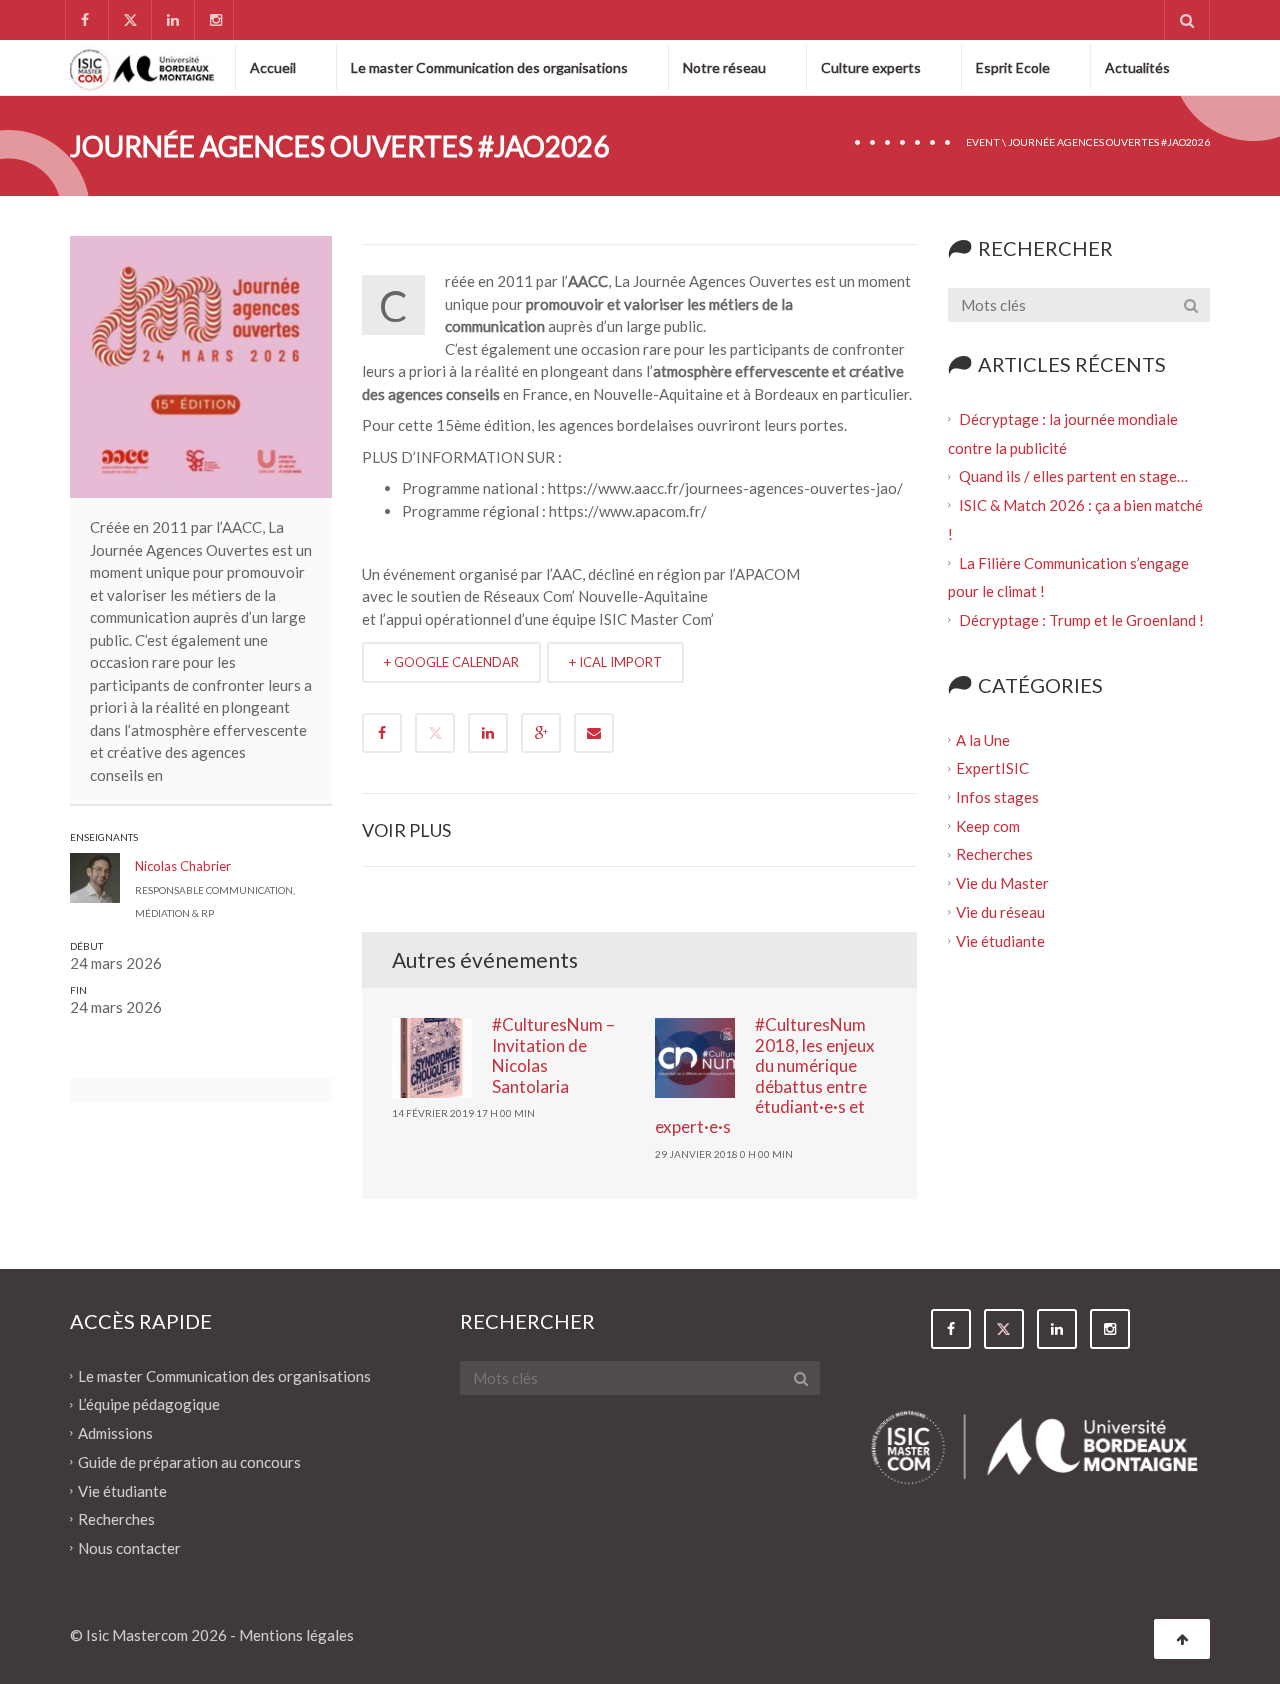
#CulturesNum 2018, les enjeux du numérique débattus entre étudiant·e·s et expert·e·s (765, 1075)
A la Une (983, 739)
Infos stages (997, 797)
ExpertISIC (992, 768)
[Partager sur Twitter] (435, 733)
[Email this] (594, 733)
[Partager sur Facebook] (382, 733)
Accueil (273, 67)
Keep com (988, 825)
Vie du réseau (1000, 912)
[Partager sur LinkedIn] (488, 733)
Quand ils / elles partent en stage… (1073, 476)
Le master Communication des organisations (489, 67)
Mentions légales (296, 1635)
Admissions (115, 1433)
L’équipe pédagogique (149, 1404)
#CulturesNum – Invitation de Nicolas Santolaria (553, 1055)
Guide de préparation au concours (189, 1462)
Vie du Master (1002, 883)
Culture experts (871, 67)
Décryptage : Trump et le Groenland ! (1083, 620)
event (983, 142)
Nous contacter (129, 1548)
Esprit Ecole (1013, 67)
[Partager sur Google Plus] (541, 733)
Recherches (994, 854)
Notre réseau (724, 67)
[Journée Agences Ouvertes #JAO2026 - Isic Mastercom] (142, 67)
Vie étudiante (1000, 940)
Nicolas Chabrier (183, 866)
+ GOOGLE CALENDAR (451, 662)
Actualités (1137, 67)
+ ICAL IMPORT (615, 662)
